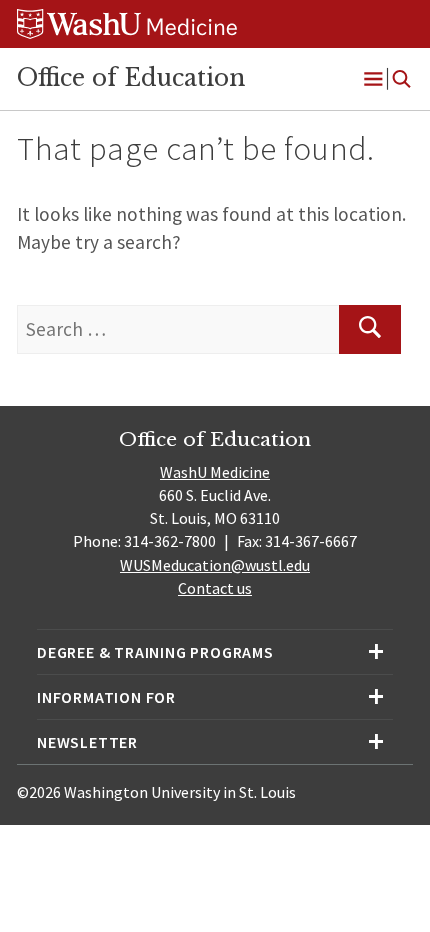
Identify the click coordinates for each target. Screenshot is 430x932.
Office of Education (131, 78)
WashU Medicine (215, 472)
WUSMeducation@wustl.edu (215, 565)
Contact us (215, 588)
